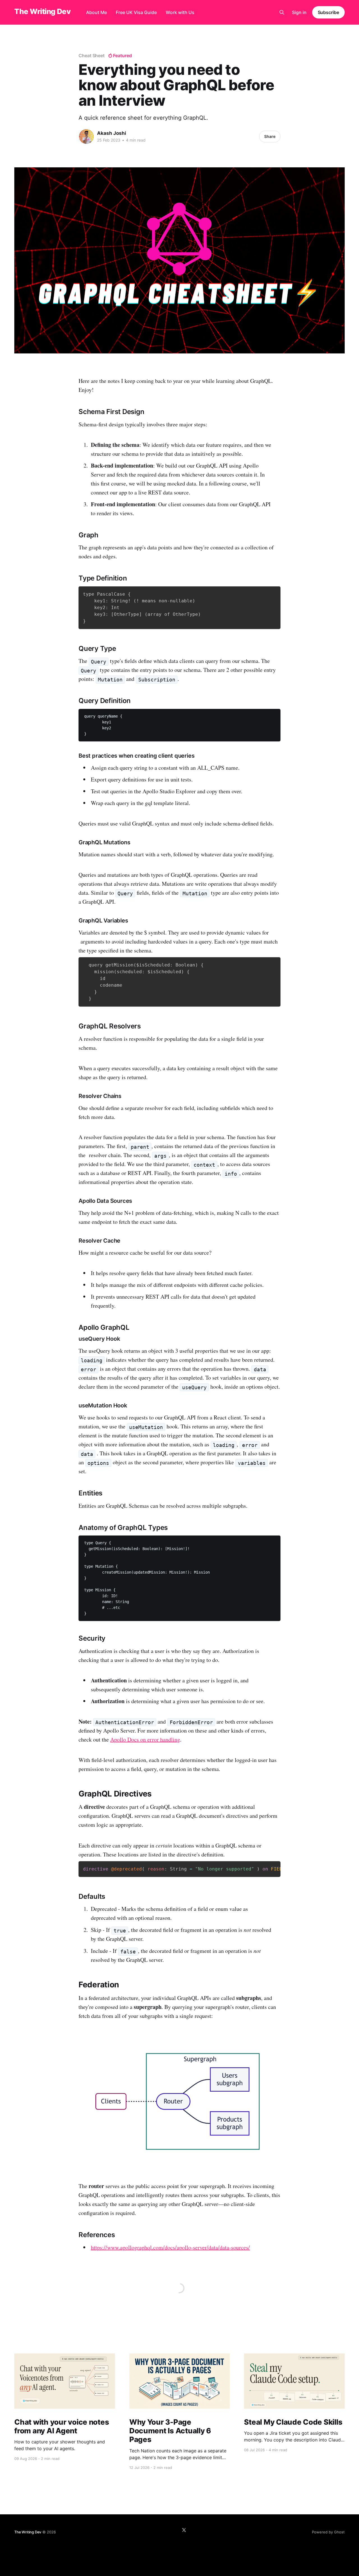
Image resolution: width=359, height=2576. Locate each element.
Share (270, 136)
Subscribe (328, 12)
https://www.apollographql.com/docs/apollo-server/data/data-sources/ (170, 2247)
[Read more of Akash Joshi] (86, 137)
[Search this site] (282, 12)
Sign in (299, 12)
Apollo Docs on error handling (145, 1739)
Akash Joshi (112, 133)
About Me (96, 12)
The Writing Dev (42, 12)
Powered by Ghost (328, 2532)
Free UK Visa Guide (136, 12)
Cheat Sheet (92, 56)
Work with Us (180, 12)
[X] (184, 2530)
